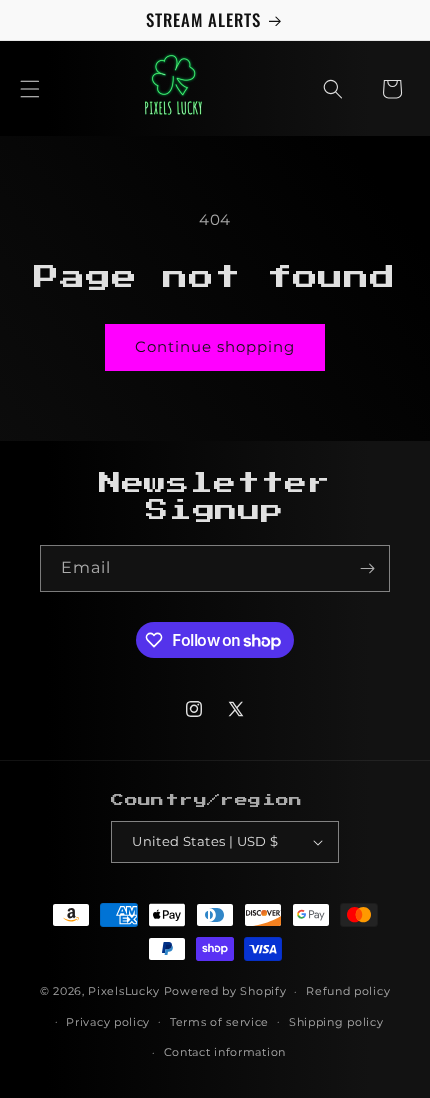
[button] (30, 89)
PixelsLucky (124, 991)
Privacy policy (108, 1022)
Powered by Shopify (225, 991)
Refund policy (348, 991)
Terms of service (219, 1022)
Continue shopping (215, 346)
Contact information (225, 1052)
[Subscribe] (367, 568)
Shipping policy (336, 1022)
